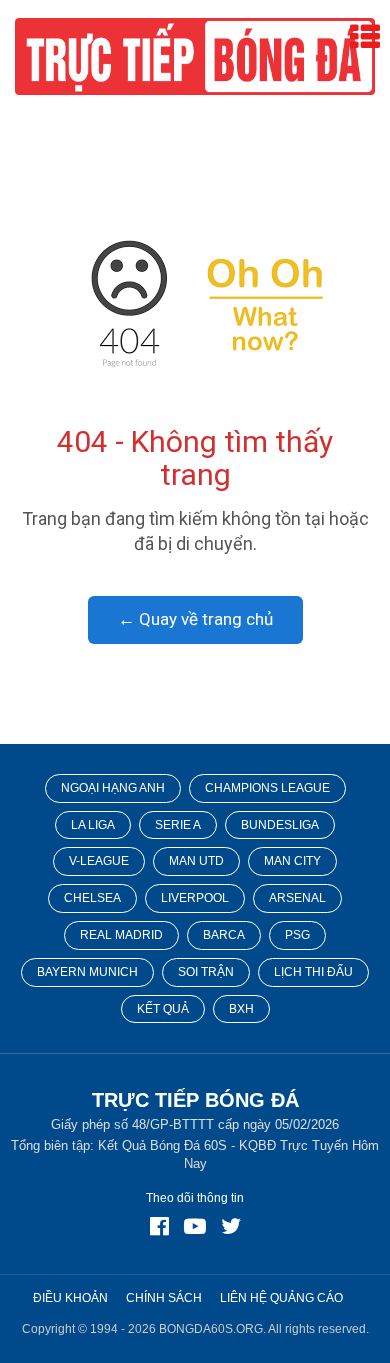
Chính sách (164, 1298)
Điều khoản (70, 1298)
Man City (292, 861)
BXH (241, 1009)
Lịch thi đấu (313, 972)
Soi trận (206, 972)
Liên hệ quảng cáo (281, 1298)
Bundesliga (280, 825)
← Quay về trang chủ (195, 619)
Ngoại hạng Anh (113, 788)
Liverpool (195, 898)
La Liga (93, 825)
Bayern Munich (87, 972)
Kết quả (163, 1009)
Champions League (267, 788)
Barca (224, 935)
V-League (99, 861)
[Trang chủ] (195, 303)
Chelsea (92, 898)
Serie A (178, 825)
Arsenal (297, 898)
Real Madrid (121, 935)
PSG (297, 935)
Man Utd (196, 861)
